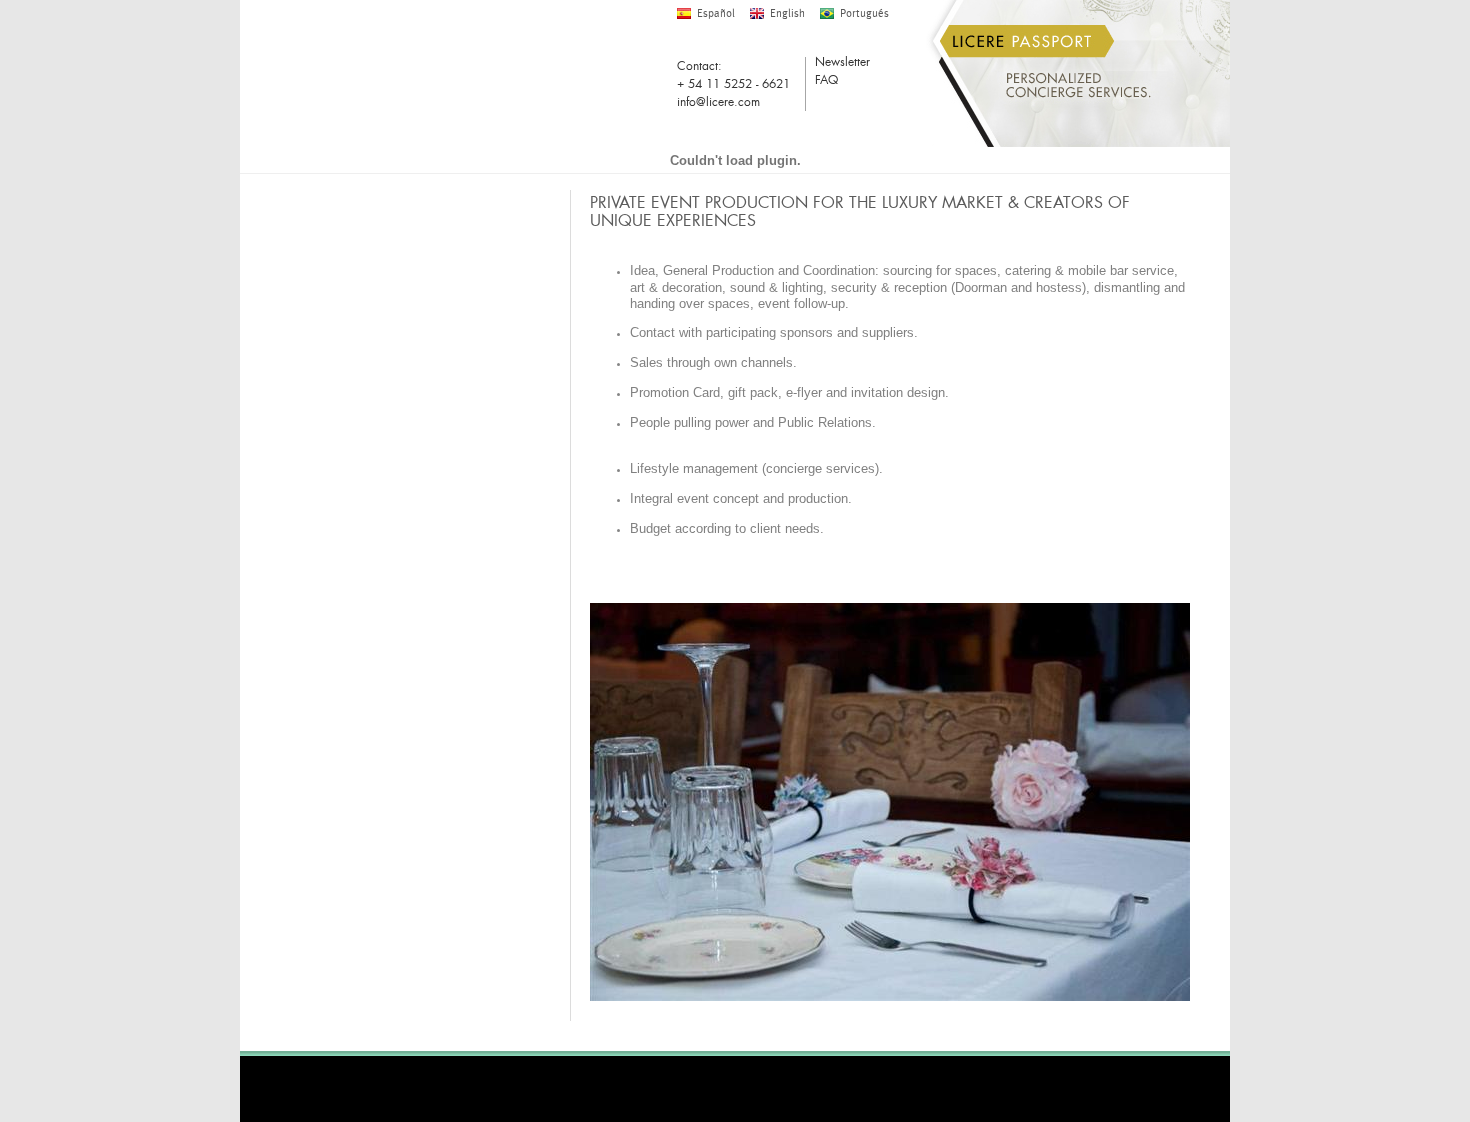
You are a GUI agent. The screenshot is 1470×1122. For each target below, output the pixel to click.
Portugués (864, 13)
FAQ (826, 81)
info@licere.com (718, 102)
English (787, 13)
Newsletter (842, 63)
